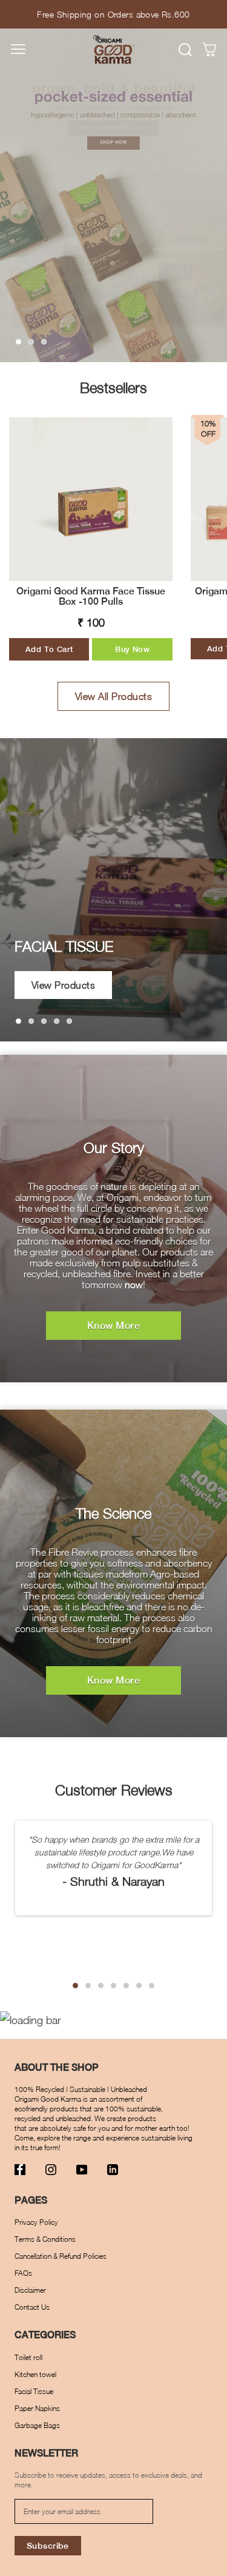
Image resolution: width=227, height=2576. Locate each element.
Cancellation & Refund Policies (61, 2256)
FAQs (23, 2273)
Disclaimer (30, 2290)
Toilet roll (28, 2357)
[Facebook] (20, 2169)
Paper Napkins (37, 2408)
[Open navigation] (18, 50)
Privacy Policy (36, 2222)
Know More (113, 1326)
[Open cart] (209, 49)
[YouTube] (82, 2169)
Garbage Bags (37, 2425)
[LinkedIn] (113, 2169)
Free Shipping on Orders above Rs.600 (113, 14)
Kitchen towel (35, 2374)
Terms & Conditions (45, 2239)
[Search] (185, 50)
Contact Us (32, 2307)
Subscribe (48, 2546)
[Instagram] (51, 2169)
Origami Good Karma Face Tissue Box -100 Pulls (91, 596)
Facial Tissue (34, 2391)
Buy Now (132, 649)
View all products (113, 696)
